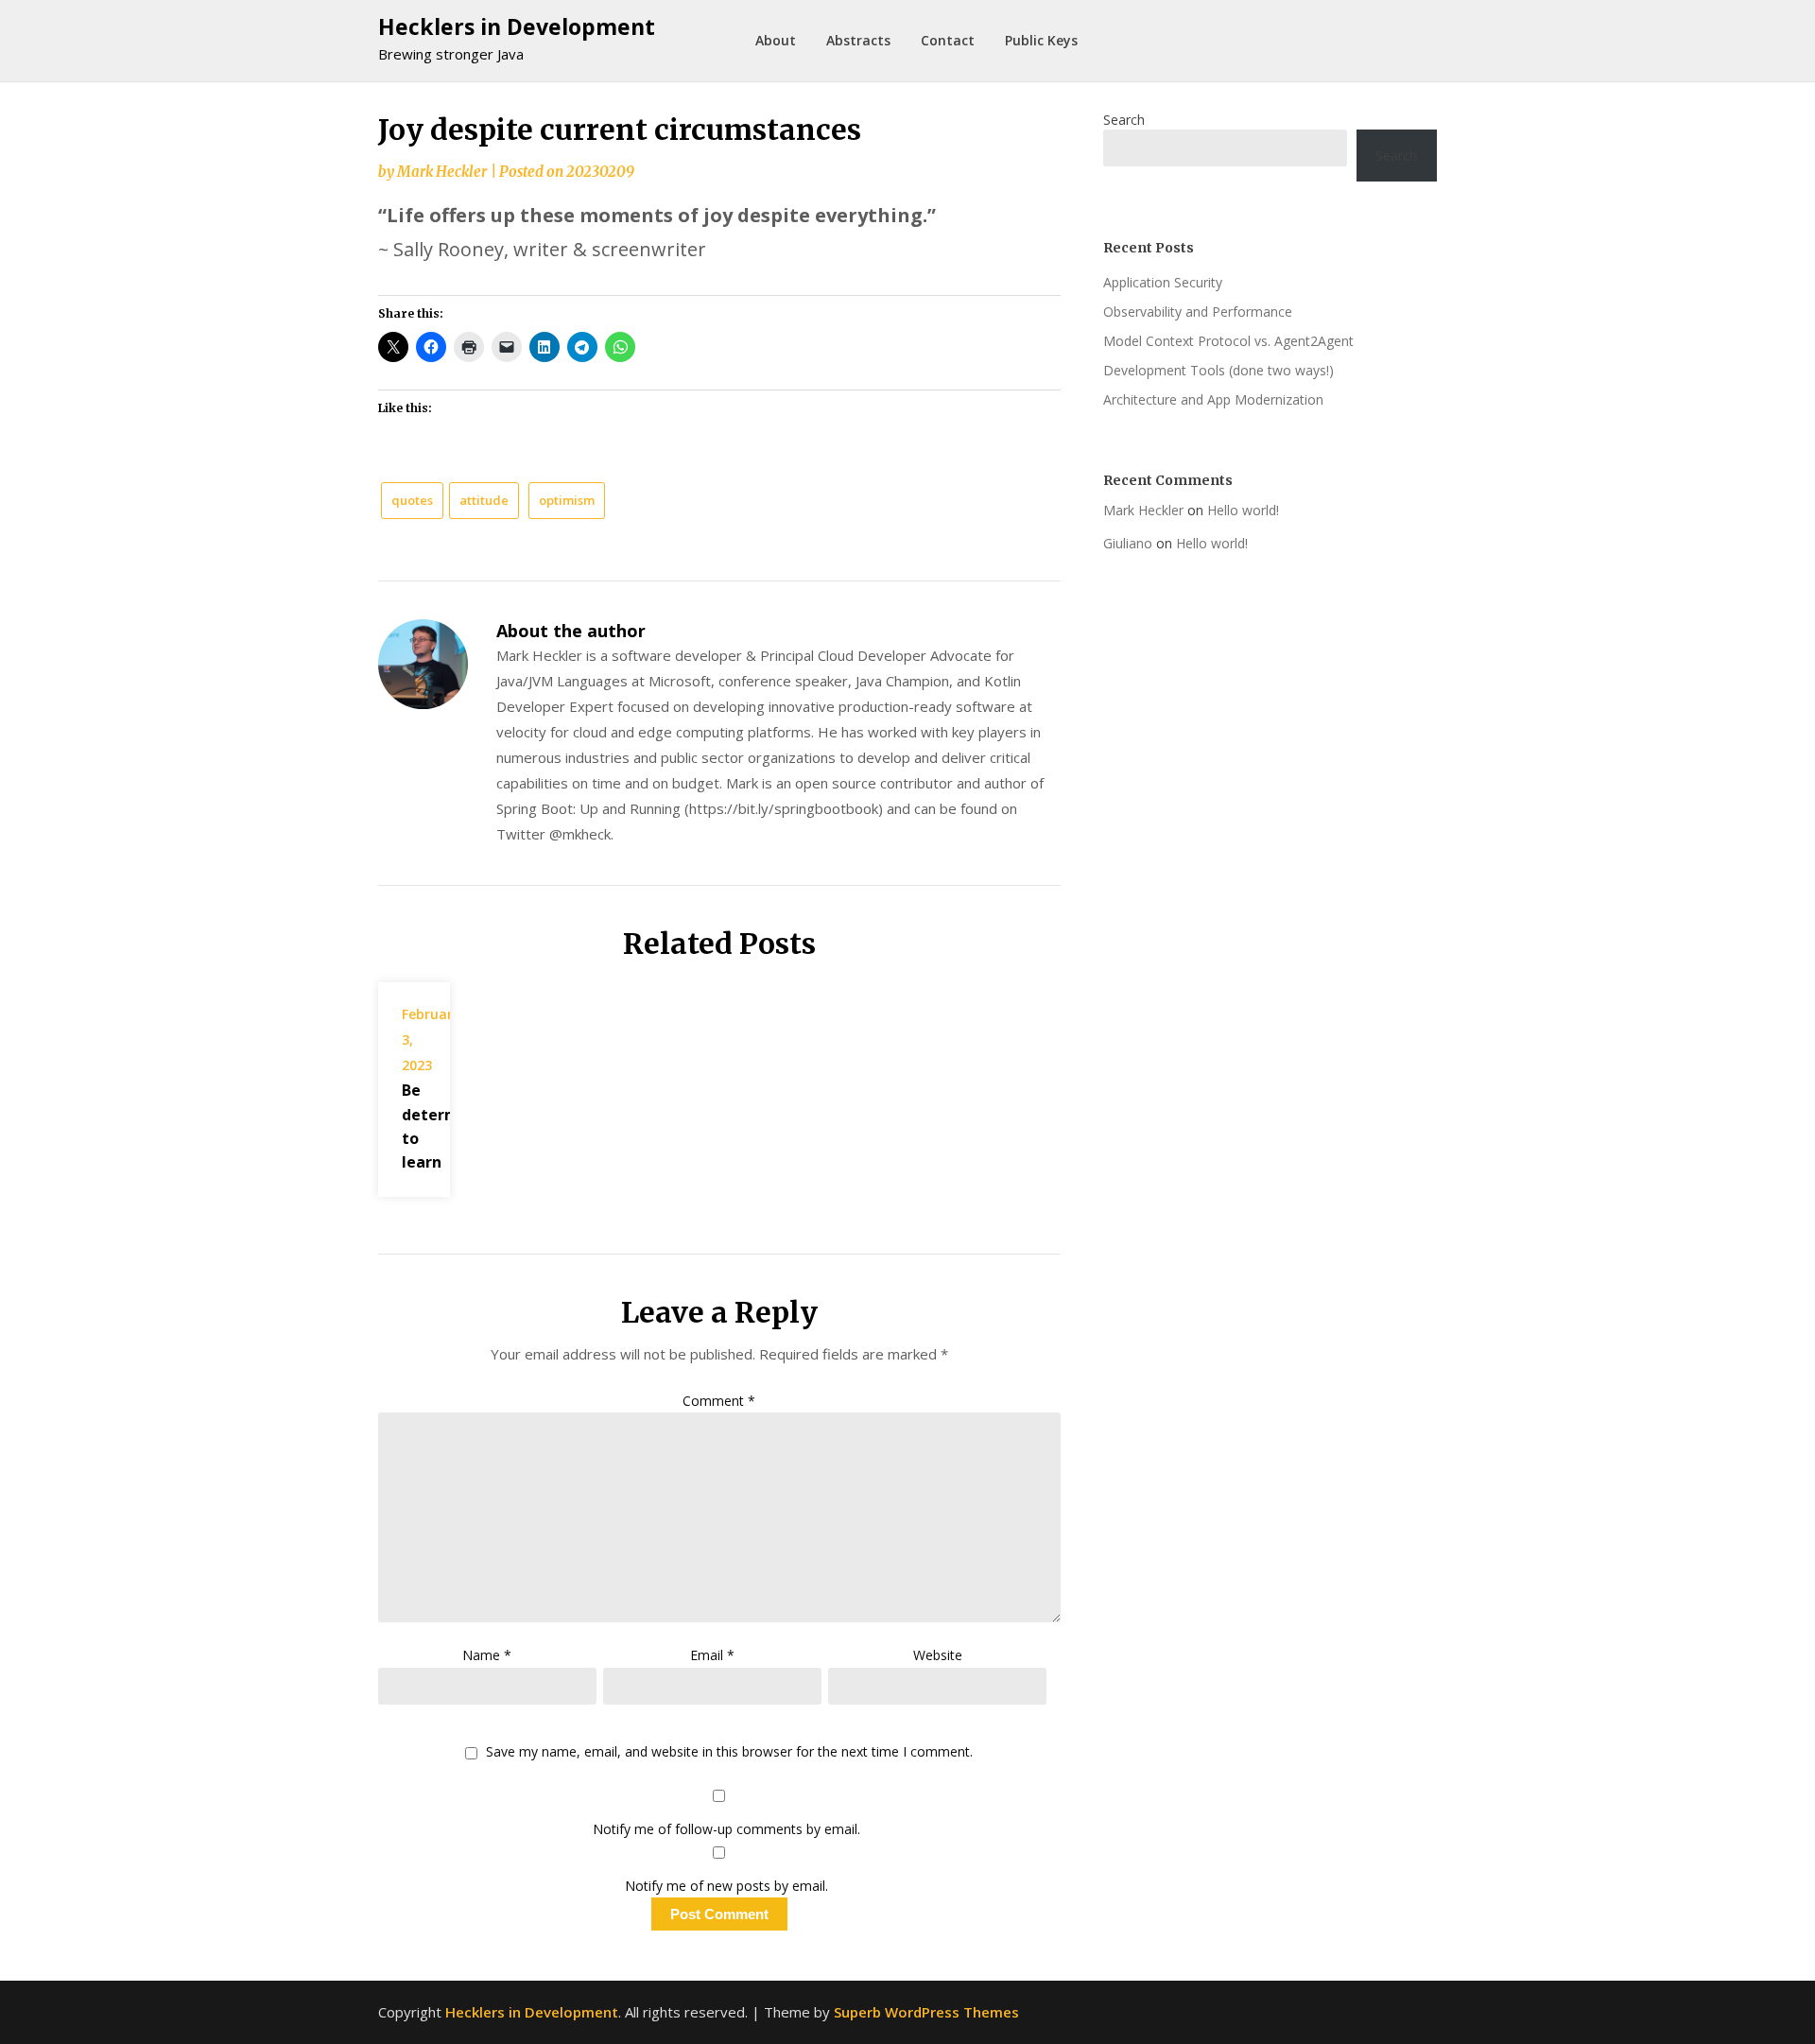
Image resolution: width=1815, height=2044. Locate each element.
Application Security (1163, 282)
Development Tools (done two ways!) (1219, 370)
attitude (484, 500)
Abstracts (858, 40)
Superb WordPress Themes (926, 2012)
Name (487, 1655)
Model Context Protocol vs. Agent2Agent (1228, 341)
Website (938, 1655)
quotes (412, 500)
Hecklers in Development (517, 26)
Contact (948, 40)
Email (712, 1655)
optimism (567, 500)
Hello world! (1243, 510)
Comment (719, 1401)
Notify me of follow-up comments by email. (726, 1829)
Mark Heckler (442, 172)
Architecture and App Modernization (1213, 399)
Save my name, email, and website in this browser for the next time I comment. (729, 1752)
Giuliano (1128, 543)
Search (1124, 120)
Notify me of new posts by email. (726, 1886)
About (776, 40)
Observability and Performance (1198, 312)
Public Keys (1041, 40)
